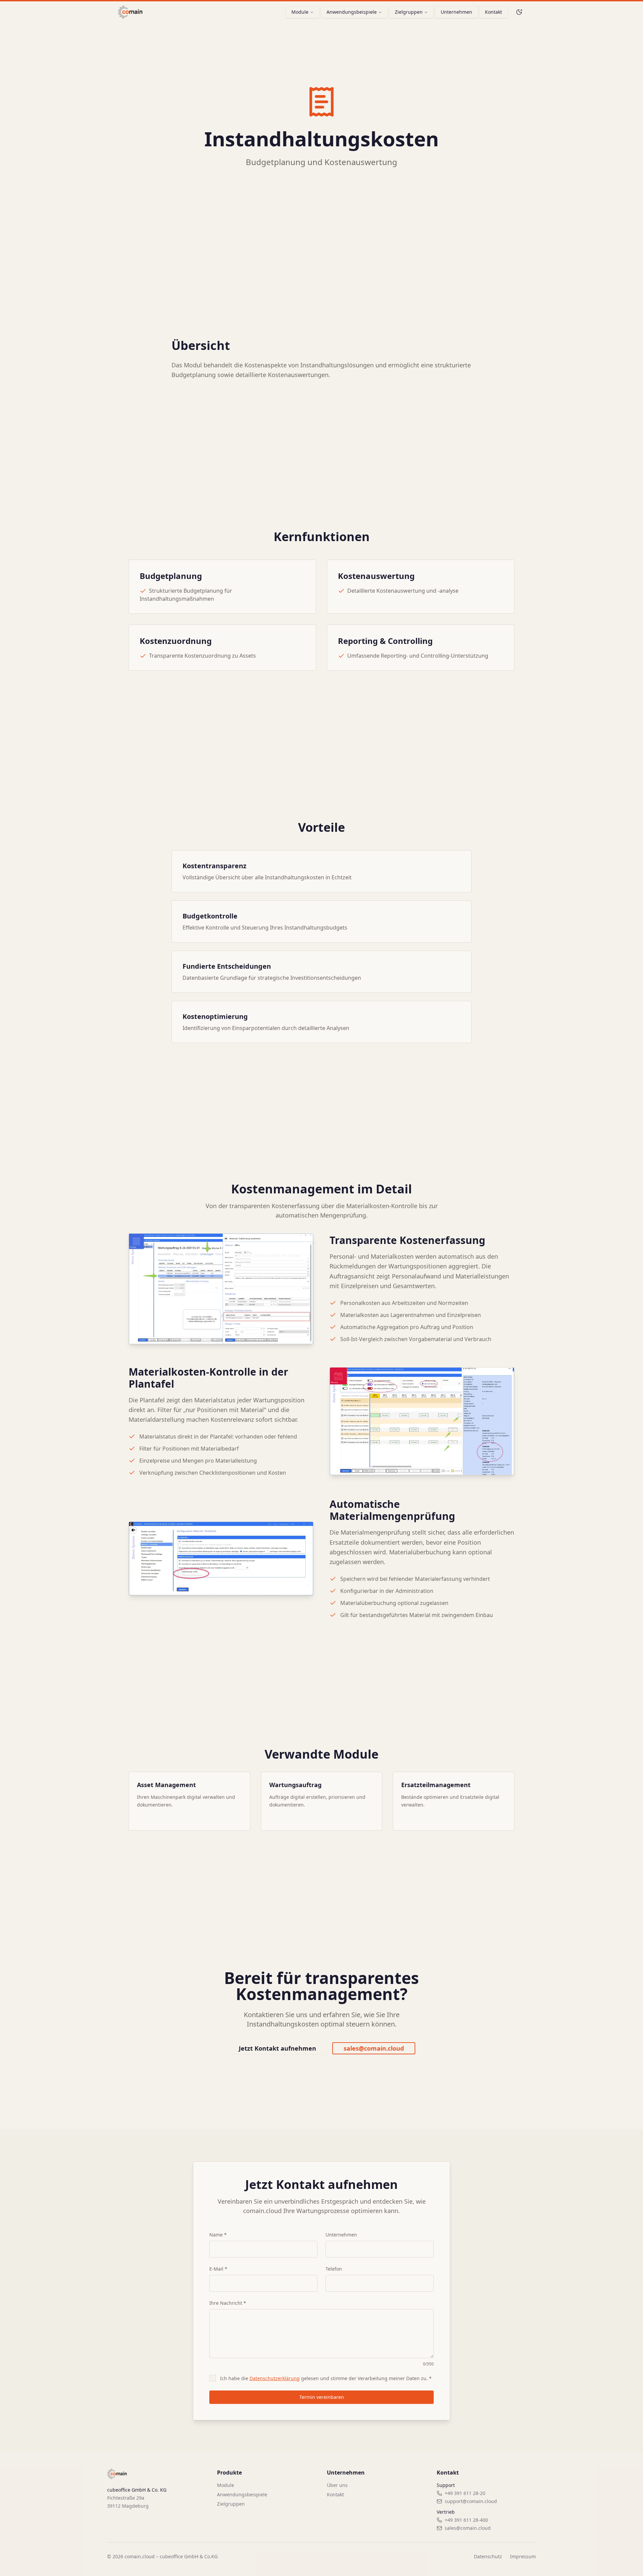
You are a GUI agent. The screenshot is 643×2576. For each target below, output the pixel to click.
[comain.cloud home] (130, 12)
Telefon (334, 2269)
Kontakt (493, 12)
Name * (218, 2235)
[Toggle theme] (519, 12)
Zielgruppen (409, 12)
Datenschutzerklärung (275, 2378)
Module (300, 12)
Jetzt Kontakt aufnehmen (277, 2048)
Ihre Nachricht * (228, 2303)
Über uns (337, 2485)
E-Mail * (218, 2269)
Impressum (523, 2556)
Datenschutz (488, 2556)
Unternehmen (456, 12)
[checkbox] (213, 2378)
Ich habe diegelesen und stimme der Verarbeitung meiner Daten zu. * (326, 2378)
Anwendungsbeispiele (352, 12)
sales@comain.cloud (374, 2048)
